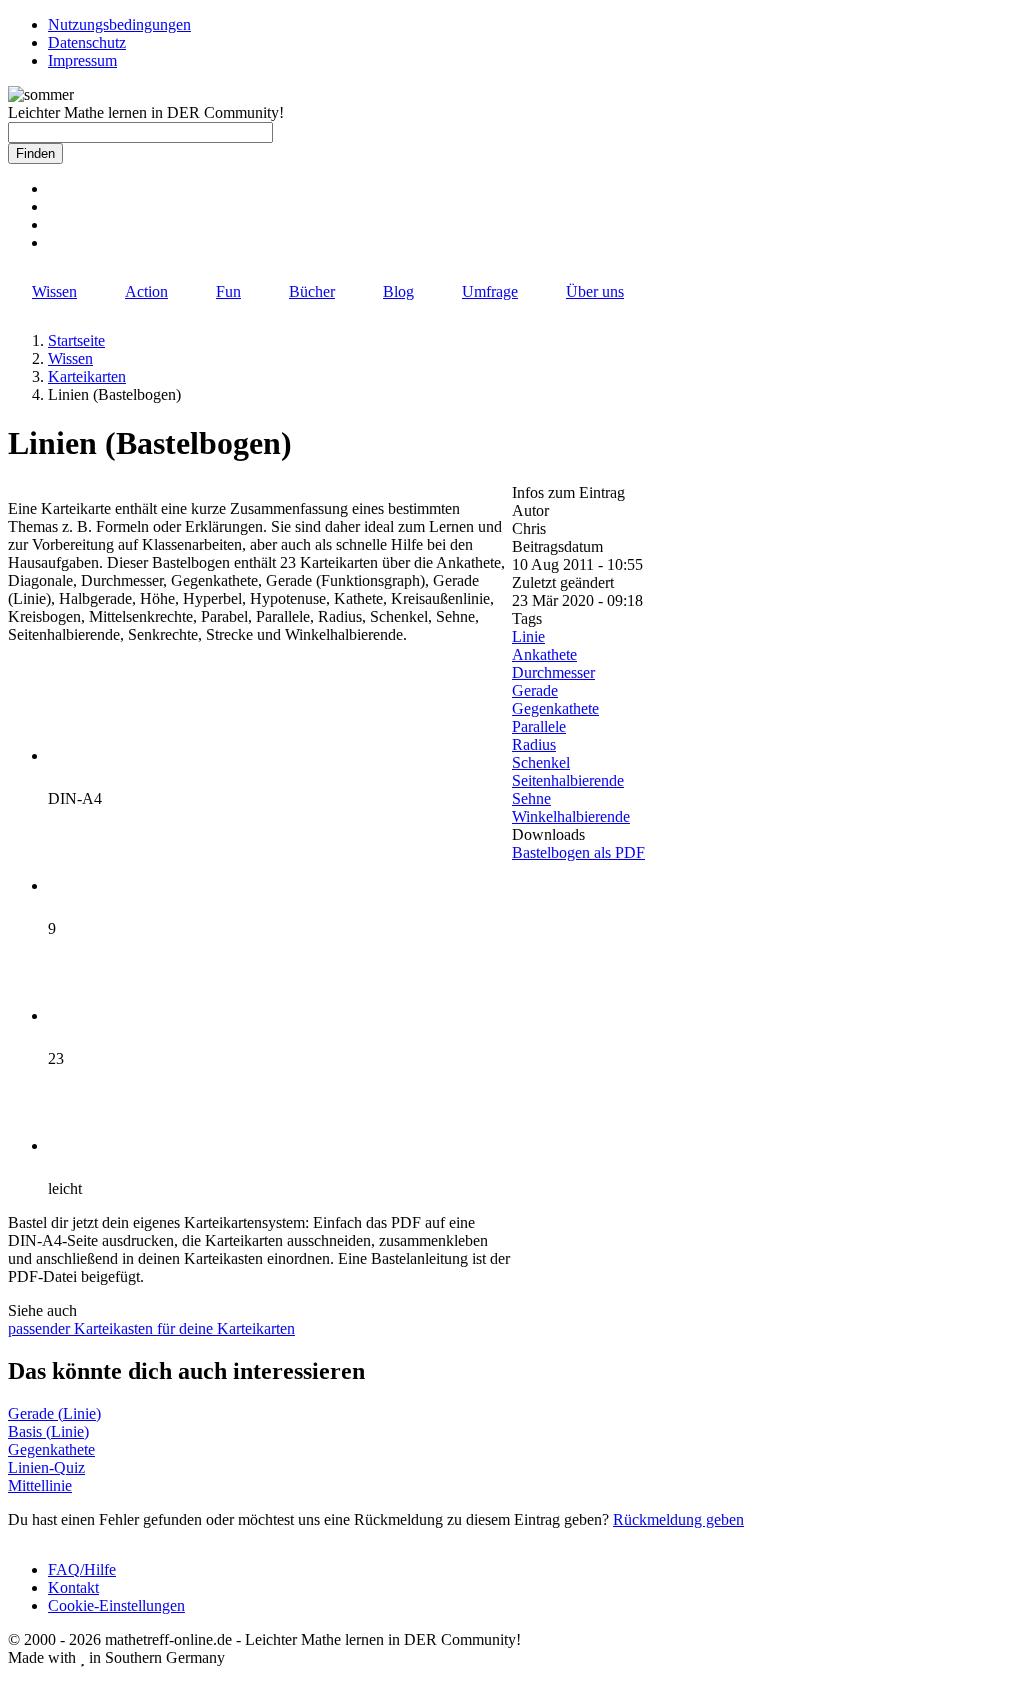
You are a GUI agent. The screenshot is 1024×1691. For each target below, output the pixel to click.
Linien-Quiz (46, 1467)
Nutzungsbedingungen (119, 24)
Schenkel (541, 762)
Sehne (531, 798)
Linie (528, 636)
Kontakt (73, 1587)
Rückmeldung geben (678, 1519)
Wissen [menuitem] (54, 291)
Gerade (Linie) (54, 1413)
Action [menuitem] (146, 291)
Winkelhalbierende (571, 816)
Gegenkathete (555, 708)
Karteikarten (87, 376)
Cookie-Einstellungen (116, 1605)
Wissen (70, 358)
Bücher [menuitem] (312, 291)
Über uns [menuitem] (595, 291)
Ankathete (544, 654)
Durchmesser (553, 672)
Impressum (82, 60)
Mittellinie (40, 1485)
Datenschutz (87, 42)
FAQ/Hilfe (82, 1569)
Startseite (76, 340)
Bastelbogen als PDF (578, 852)
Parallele (539, 726)
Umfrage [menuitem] (490, 291)
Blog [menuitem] (398, 291)
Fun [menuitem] (228, 291)
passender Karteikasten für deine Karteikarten (151, 1328)
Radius (534, 744)
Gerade (535, 690)
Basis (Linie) (48, 1431)
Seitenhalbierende (568, 780)
